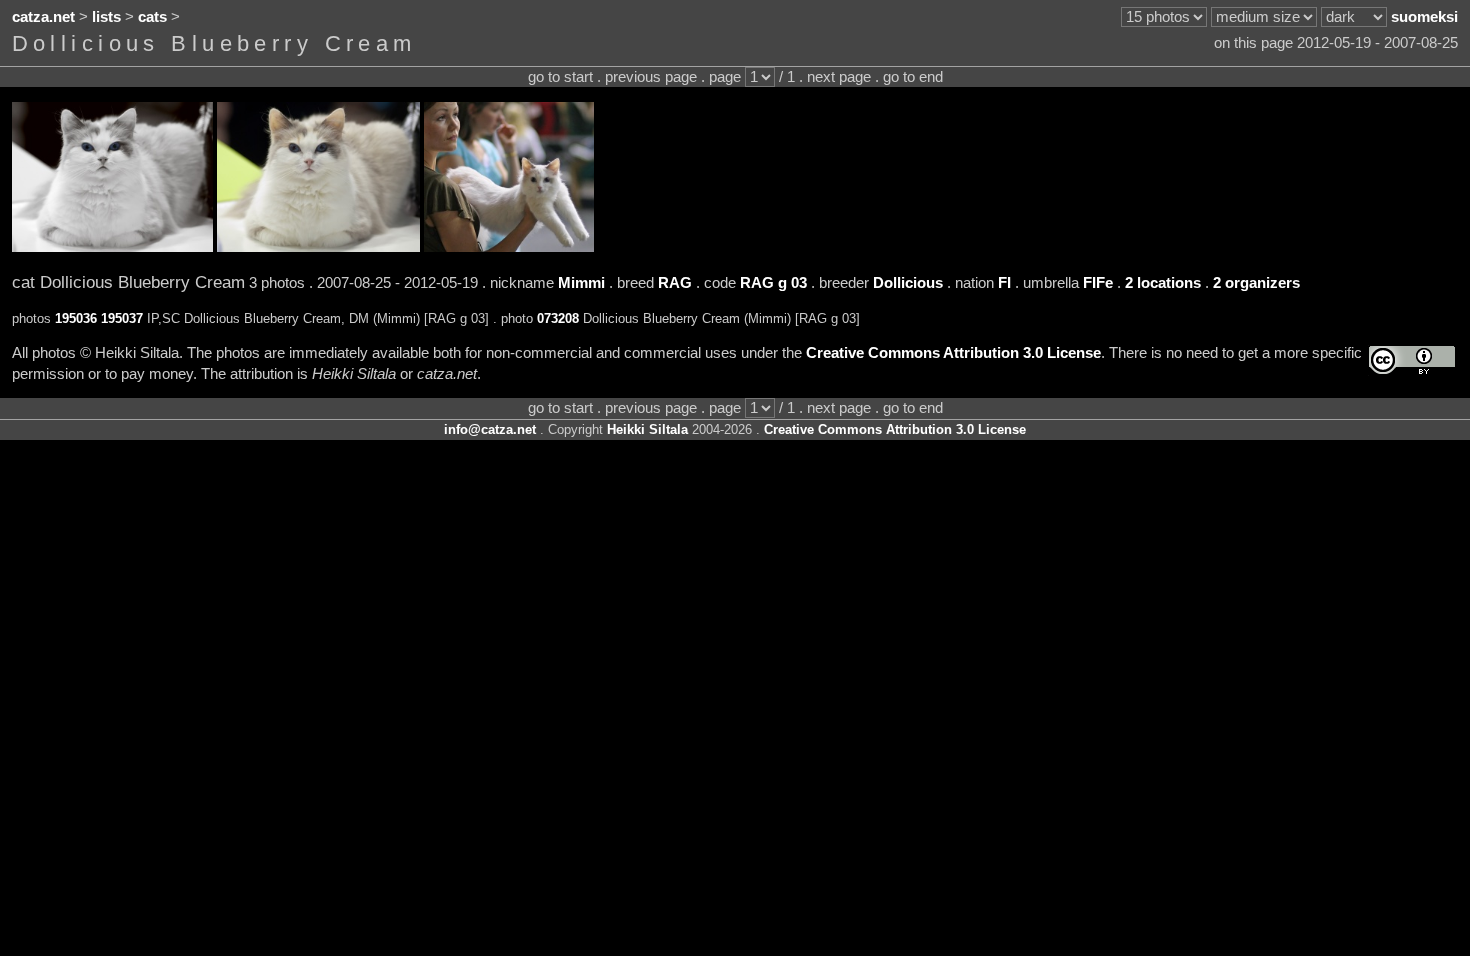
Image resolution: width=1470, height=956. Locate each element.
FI (1004, 283)
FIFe (1098, 283)
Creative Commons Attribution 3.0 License (953, 353)
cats (152, 17)
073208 (558, 318)
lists (106, 17)
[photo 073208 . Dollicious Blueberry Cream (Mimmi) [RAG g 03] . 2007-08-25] (509, 247)
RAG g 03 (773, 283)
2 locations (1163, 283)
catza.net (43, 17)
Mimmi (581, 283)
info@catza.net (490, 429)
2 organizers (1256, 283)
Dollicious (908, 283)
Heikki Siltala (647, 429)
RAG (675, 283)
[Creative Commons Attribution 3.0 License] (1412, 360)
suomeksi (1424, 17)
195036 (76, 318)
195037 (122, 318)
